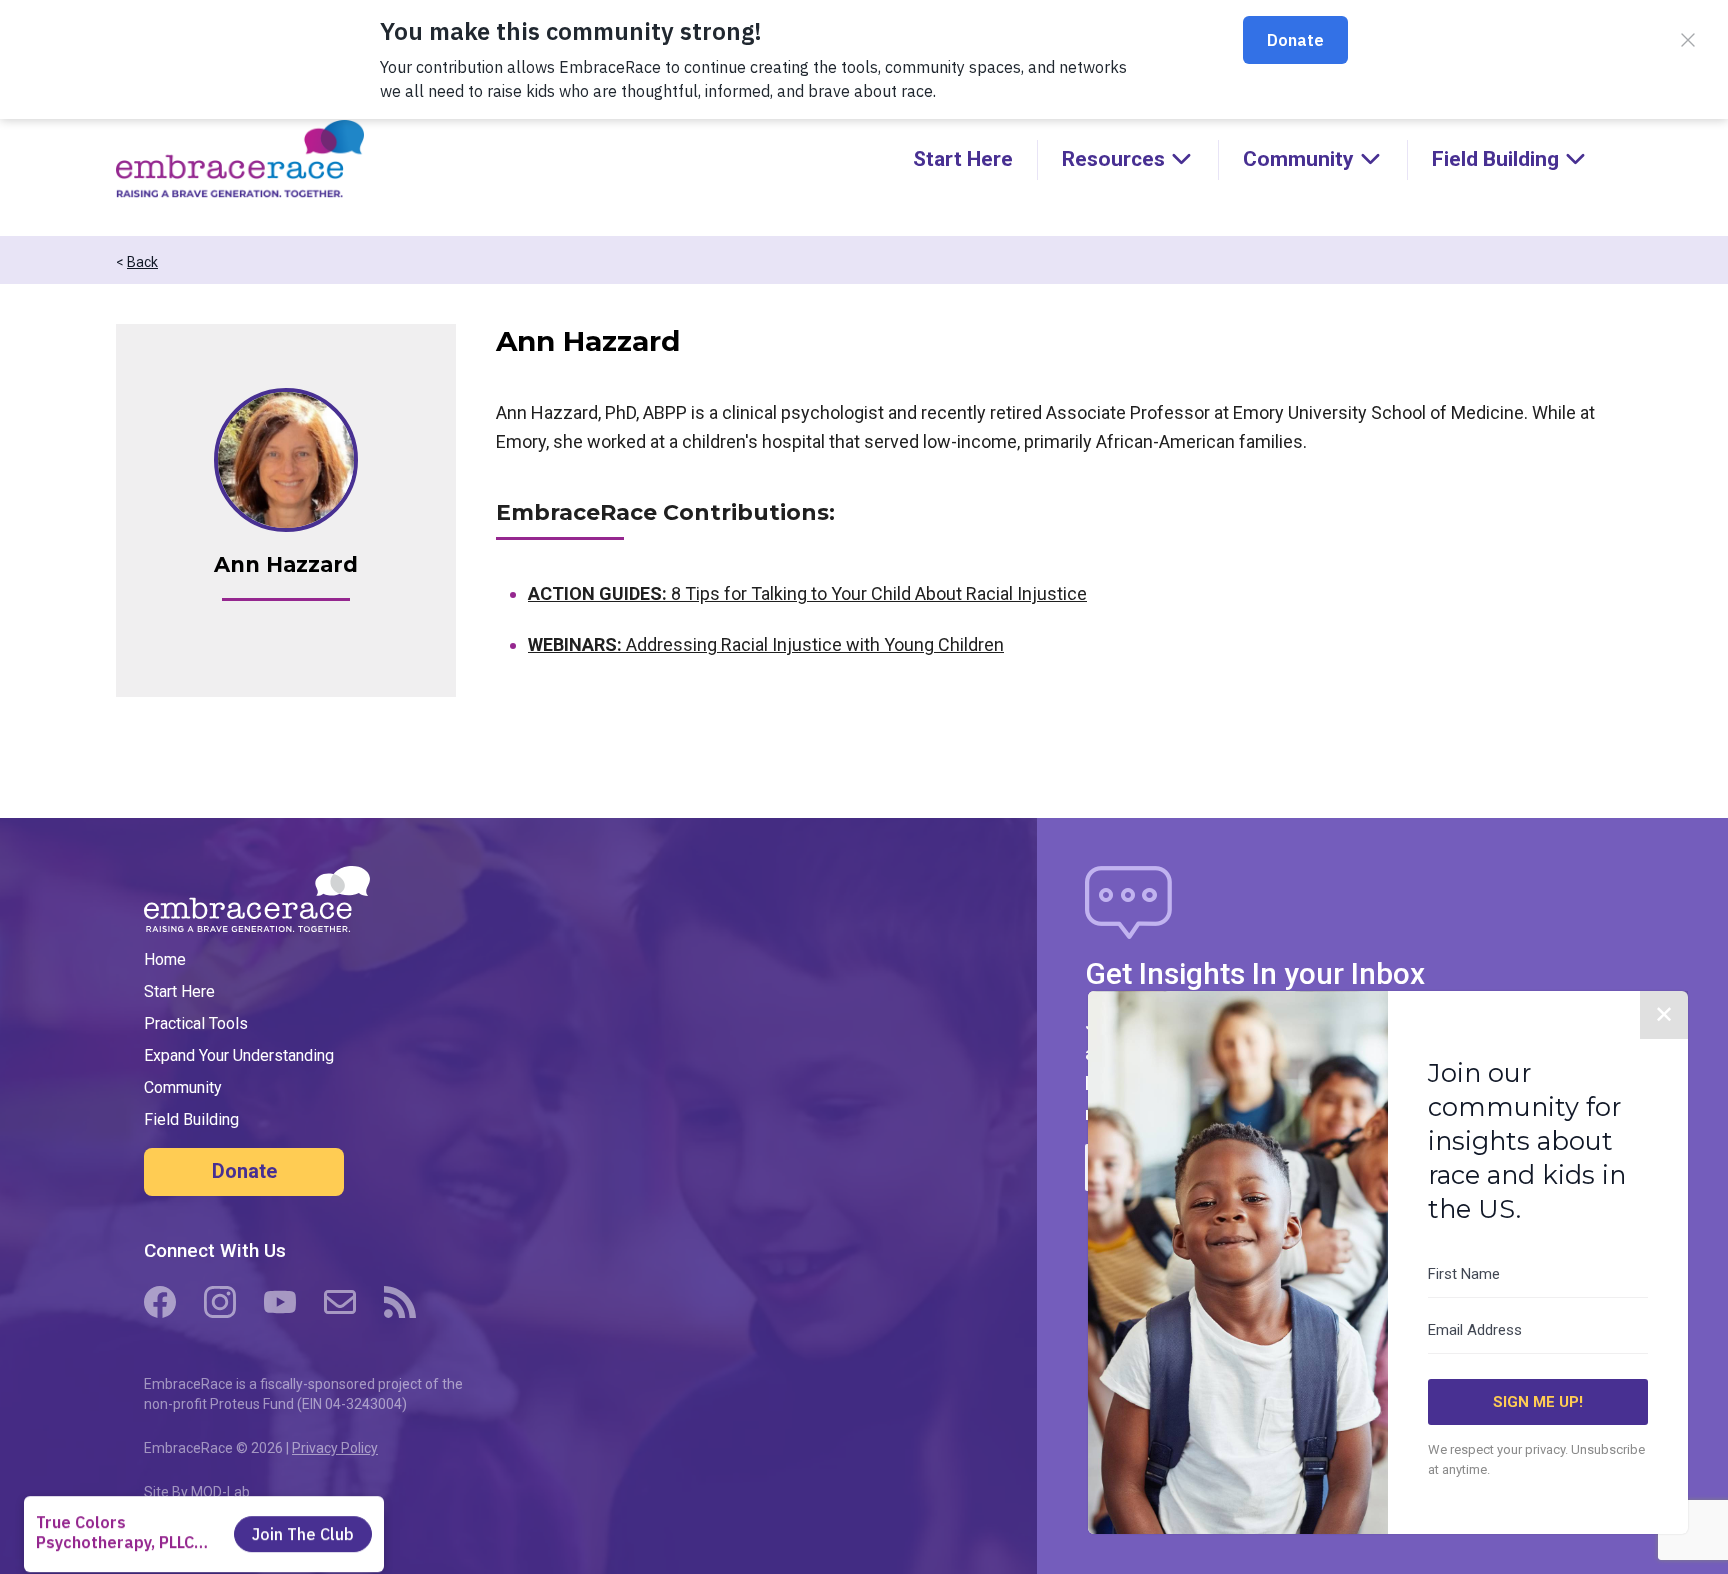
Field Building (191, 1119)
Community (183, 1087)
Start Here (963, 159)
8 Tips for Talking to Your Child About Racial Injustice (807, 593)
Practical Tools (196, 1023)
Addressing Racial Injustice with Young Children (766, 644)
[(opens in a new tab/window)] (160, 1302)
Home (165, 959)
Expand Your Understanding (239, 1055)
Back (142, 262)
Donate (244, 1171)
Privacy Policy (335, 1448)
